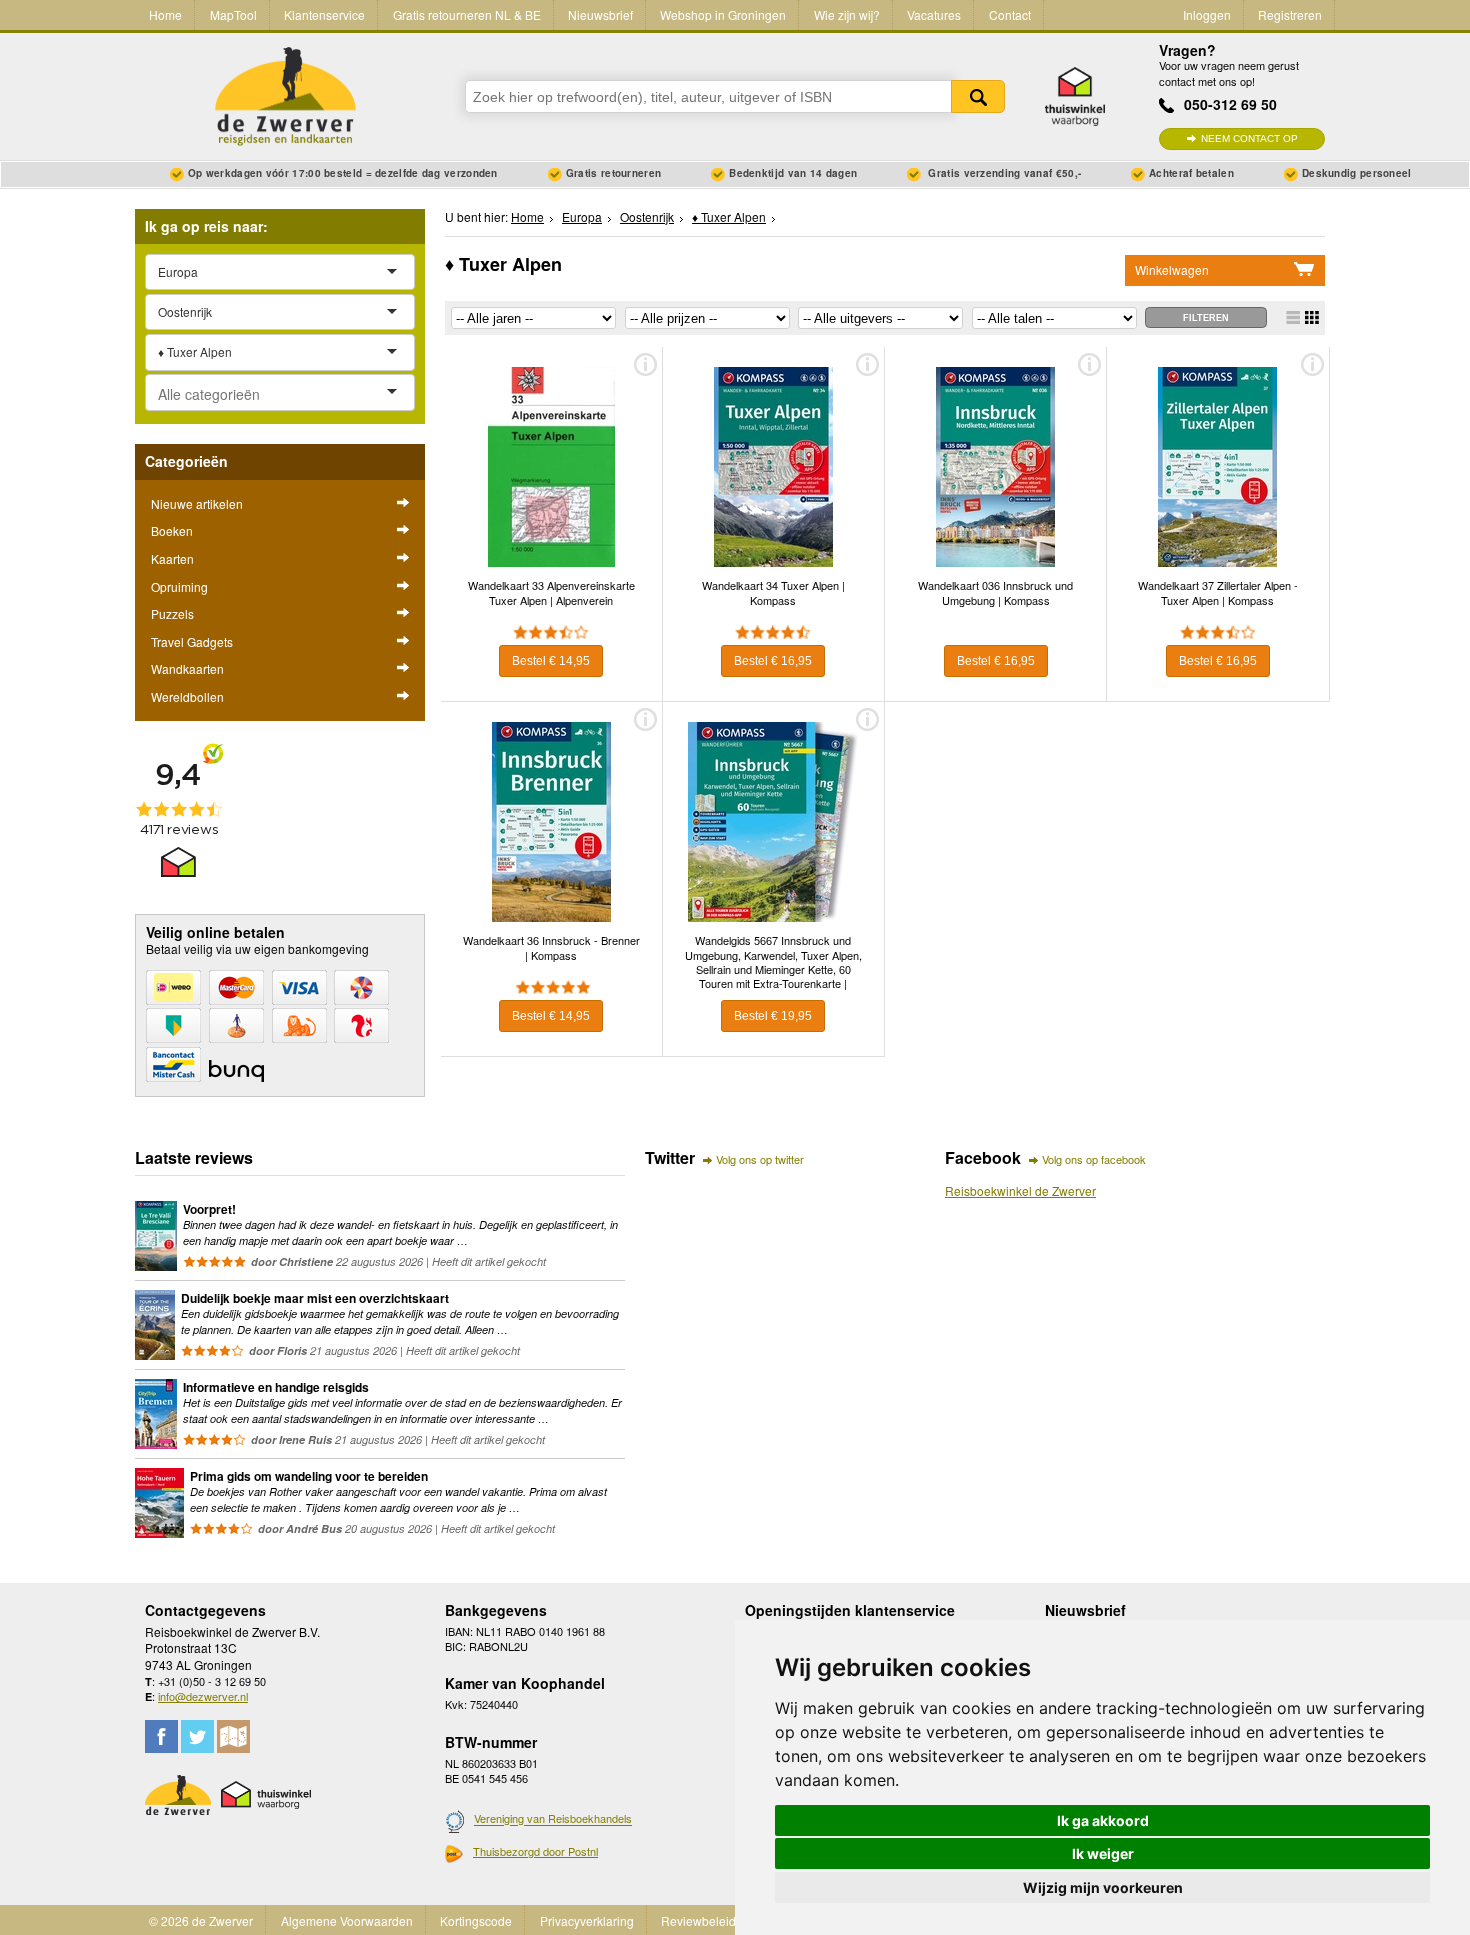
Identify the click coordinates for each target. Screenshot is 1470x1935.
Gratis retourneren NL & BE (467, 14)
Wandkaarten (187, 668)
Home (165, 14)
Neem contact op (1249, 138)
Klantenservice (324, 14)
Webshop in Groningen (723, 14)
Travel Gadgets (192, 641)
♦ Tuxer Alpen (729, 216)
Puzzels (172, 613)
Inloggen (1207, 14)
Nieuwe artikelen (197, 503)
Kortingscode (476, 1920)
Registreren (1290, 14)
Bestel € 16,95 (773, 661)
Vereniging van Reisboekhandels (553, 1819)
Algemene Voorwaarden (347, 1920)
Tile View (1312, 317)
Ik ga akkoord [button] (1103, 1820)
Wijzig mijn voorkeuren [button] (1103, 1887)
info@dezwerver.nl (203, 1696)
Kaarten (172, 558)
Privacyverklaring (587, 1920)
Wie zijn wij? (847, 14)
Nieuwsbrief (600, 14)
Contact (1010, 14)
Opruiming (179, 586)
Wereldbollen (187, 696)
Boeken (172, 530)
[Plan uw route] (233, 1736)
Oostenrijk (647, 216)
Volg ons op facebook (1094, 1159)
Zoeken (978, 96)
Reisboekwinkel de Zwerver (1020, 1190)
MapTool (233, 14)
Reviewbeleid (698, 1920)
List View (1293, 317)
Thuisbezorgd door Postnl (535, 1851)
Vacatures (934, 14)
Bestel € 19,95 (773, 1016)
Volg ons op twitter (760, 1159)
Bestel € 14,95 (551, 661)
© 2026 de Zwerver (201, 1920)
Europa (582, 216)
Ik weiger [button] (1103, 1853)
